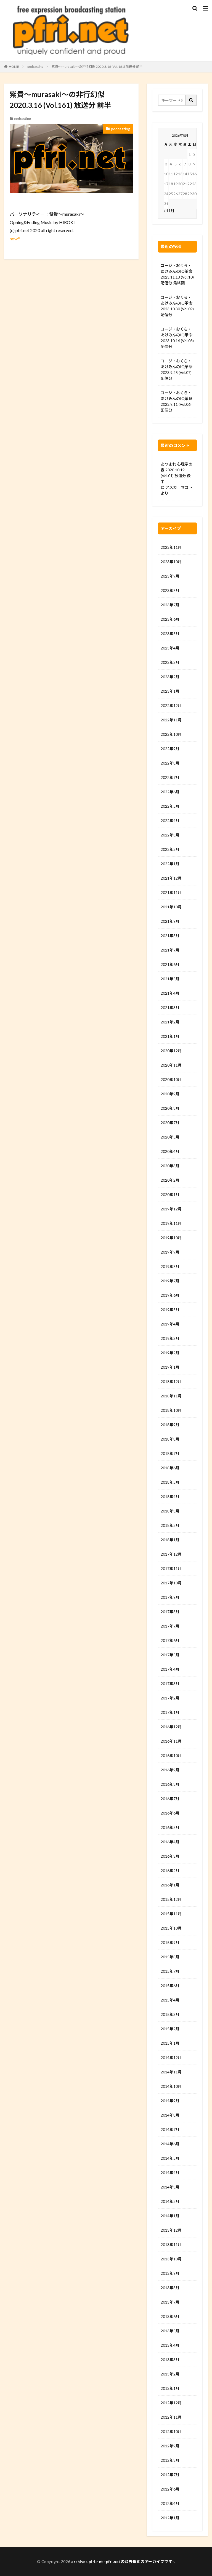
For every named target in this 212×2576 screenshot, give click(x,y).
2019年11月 (171, 1223)
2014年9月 (170, 2101)
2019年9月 (170, 1252)
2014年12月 (171, 2058)
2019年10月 (171, 1238)
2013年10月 (171, 2259)
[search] (191, 100)
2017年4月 (170, 1669)
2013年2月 (170, 2374)
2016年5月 (170, 1827)
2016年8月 (170, 1784)
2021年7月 (170, 950)
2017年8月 (170, 1612)
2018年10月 (171, 1410)
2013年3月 (170, 2360)
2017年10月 (171, 1583)
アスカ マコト (179, 487)
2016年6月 (170, 1813)
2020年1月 (170, 1195)
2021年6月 (170, 964)
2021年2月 (170, 1022)
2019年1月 (170, 1367)
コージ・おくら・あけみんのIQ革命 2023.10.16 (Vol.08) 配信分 (177, 338)
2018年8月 (170, 1439)
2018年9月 (170, 1425)
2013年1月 (170, 2388)
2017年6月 (170, 1640)
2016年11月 (171, 1741)
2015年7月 (170, 1971)
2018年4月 (170, 1497)
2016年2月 (170, 1871)
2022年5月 (170, 806)
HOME (14, 67)
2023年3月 (170, 662)
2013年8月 (170, 2288)
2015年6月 (170, 1986)
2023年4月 (170, 648)
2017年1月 (170, 1712)
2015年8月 (170, 1957)
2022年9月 (170, 749)
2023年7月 (170, 605)
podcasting (35, 67)
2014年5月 (170, 2158)
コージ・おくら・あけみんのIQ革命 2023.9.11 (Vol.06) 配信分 (177, 401)
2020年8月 (170, 1108)
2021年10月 (171, 907)
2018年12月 (171, 1381)
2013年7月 (170, 2302)
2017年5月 (170, 1655)
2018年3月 (170, 1511)
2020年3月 (170, 1166)
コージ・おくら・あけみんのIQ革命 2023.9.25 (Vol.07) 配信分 (177, 370)
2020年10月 (171, 1079)
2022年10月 (171, 734)
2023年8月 (170, 590)
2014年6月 (170, 2144)
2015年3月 (170, 2014)
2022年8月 (170, 763)
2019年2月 (170, 1353)
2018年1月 (170, 1540)
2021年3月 (170, 1008)
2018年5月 (170, 1482)
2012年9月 (170, 2446)
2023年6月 (170, 619)
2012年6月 (170, 2489)
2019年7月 (170, 1281)
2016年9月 (170, 1770)
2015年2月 (170, 2029)
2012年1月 (170, 2518)
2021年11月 (171, 892)
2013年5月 (170, 2331)
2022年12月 (171, 705)
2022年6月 (170, 792)
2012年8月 (170, 2460)
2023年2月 (170, 677)
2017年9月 (170, 1597)
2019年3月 (170, 1338)
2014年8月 (170, 2115)
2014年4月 (170, 2173)
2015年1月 (170, 2043)
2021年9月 (170, 921)
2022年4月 (170, 821)
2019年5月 (170, 1310)
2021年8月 (170, 936)
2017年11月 (171, 1568)
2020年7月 (170, 1123)
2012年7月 (170, 2475)
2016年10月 (171, 1755)
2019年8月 (170, 1266)
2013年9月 (170, 2273)
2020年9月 (170, 1094)
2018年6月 (170, 1468)
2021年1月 (170, 1036)
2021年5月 (170, 979)
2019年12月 (171, 1209)
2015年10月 (171, 1928)
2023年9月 (170, 576)
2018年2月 (170, 1525)
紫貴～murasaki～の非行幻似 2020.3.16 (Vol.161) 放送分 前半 (97, 67)
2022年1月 (170, 864)
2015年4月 (170, 2000)
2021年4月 (170, 993)
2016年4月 (170, 1842)
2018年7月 (170, 1453)
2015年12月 (171, 1899)
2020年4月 (170, 1151)
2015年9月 (170, 1942)
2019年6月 (170, 1295)
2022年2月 (170, 849)
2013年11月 (171, 2244)
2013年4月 (170, 2345)
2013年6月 (170, 2316)
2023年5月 (170, 634)
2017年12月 (171, 1554)
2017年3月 (170, 1684)
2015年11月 (171, 1914)
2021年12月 (171, 878)
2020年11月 (171, 1065)
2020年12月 (171, 1051)
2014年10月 (171, 2086)
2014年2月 (170, 2201)
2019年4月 (170, 1324)
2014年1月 (170, 2216)
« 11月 (169, 211)
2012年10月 (171, 2431)
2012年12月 (171, 2403)
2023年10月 (171, 562)
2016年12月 (171, 1727)
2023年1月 (170, 691)
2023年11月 (171, 547)
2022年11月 (171, 720)
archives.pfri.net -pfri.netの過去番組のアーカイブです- (123, 2561)
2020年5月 (170, 1137)
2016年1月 (170, 1885)
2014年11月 (171, 2072)
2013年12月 (171, 2230)
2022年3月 (170, 835)
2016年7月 (170, 1799)
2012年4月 (170, 2503)
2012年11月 (171, 2417)
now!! (15, 239)
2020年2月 (170, 1180)
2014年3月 (170, 2187)
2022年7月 (170, 777)
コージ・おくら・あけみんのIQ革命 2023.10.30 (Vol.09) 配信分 (177, 306)
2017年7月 (170, 1626)
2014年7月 (170, 2129)
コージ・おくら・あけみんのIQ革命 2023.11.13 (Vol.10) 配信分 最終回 (177, 274)
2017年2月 (170, 1698)
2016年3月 (170, 1856)
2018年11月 (171, 1396)
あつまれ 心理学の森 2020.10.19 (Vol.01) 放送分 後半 (177, 473)
